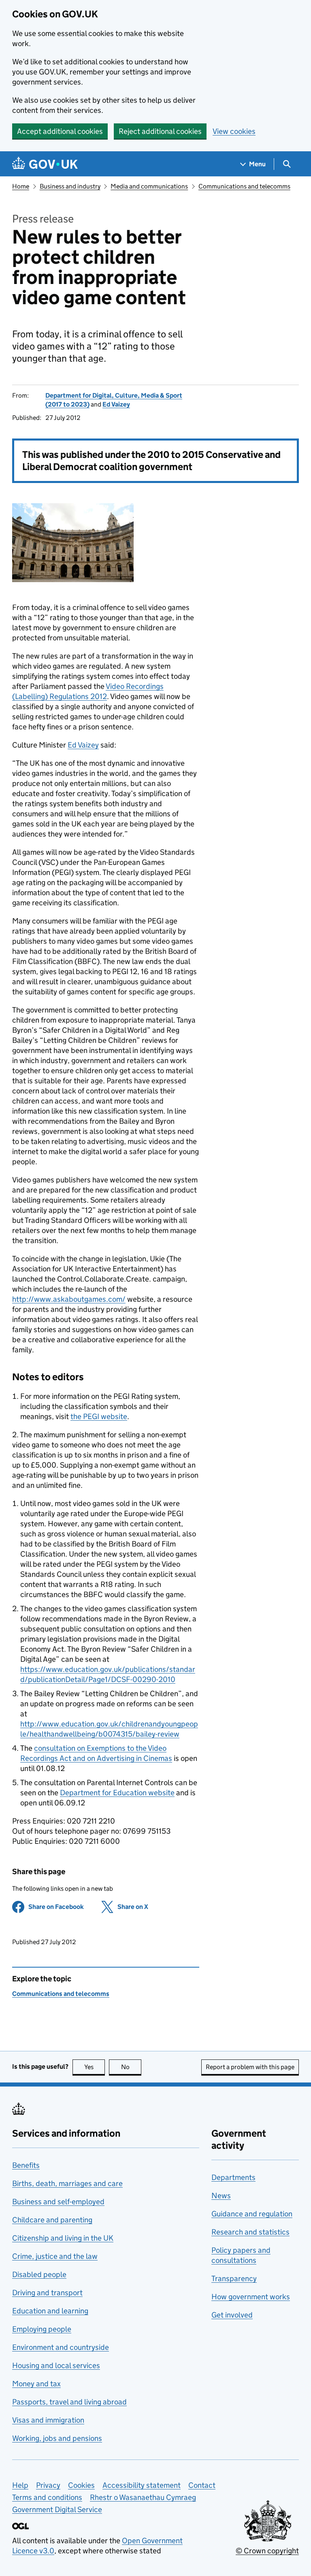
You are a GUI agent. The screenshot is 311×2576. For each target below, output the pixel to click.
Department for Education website (117, 1793)
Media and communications (149, 186)
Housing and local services (56, 2365)
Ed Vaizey (116, 404)
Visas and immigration (48, 2420)
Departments (233, 2177)
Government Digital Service (57, 2509)
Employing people (42, 2329)
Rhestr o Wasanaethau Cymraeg (143, 2497)
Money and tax (36, 2384)
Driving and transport (47, 2293)
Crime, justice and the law (55, 2256)
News (221, 2196)
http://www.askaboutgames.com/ (69, 1299)
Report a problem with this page (250, 2067)
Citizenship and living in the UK (63, 2238)
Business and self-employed (58, 2202)
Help (20, 2485)
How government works (251, 2297)
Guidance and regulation (252, 2214)
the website (99, 1416)
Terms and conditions (47, 2497)
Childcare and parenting (52, 2220)
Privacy (48, 2485)
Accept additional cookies (60, 131)
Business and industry (70, 186)
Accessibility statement (142, 2485)
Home (21, 186)
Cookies (81, 2485)
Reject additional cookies (160, 131)
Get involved (232, 2315)
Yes (95, 2067)
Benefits (26, 2165)
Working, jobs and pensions (57, 2438)
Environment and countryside (61, 2347)
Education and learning (50, 2311)
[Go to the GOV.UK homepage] (45, 164)
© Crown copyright (267, 2551)
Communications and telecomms (244, 186)
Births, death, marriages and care (67, 2183)
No (131, 2067)
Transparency (234, 2278)
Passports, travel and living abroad (69, 2402)
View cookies (234, 131)
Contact (202, 2485)
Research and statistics (250, 2232)
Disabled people (39, 2274)
